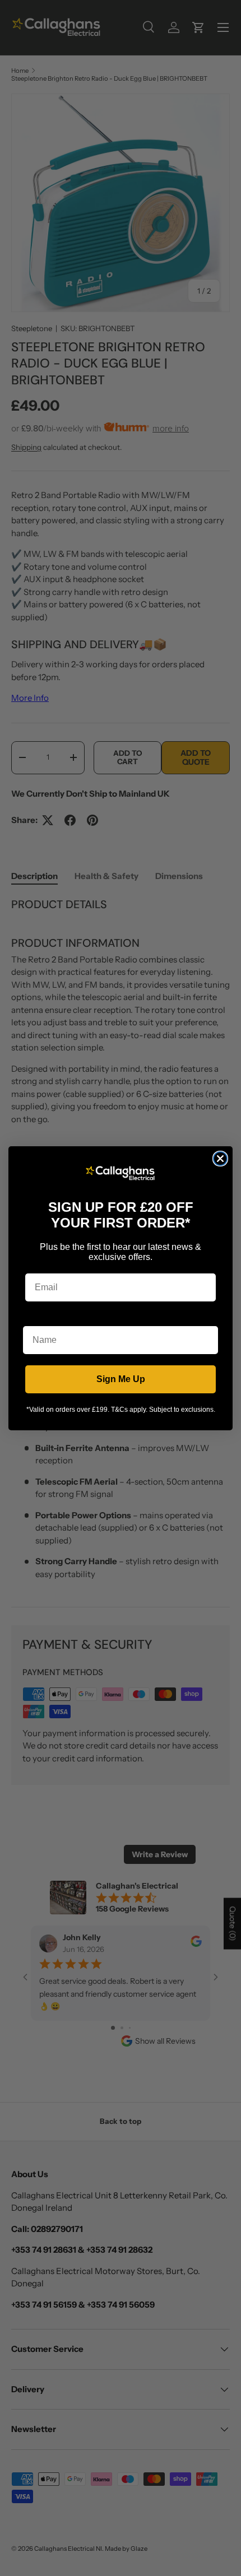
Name (35, 1317)
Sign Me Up (121, 1379)
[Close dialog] (220, 1159)
